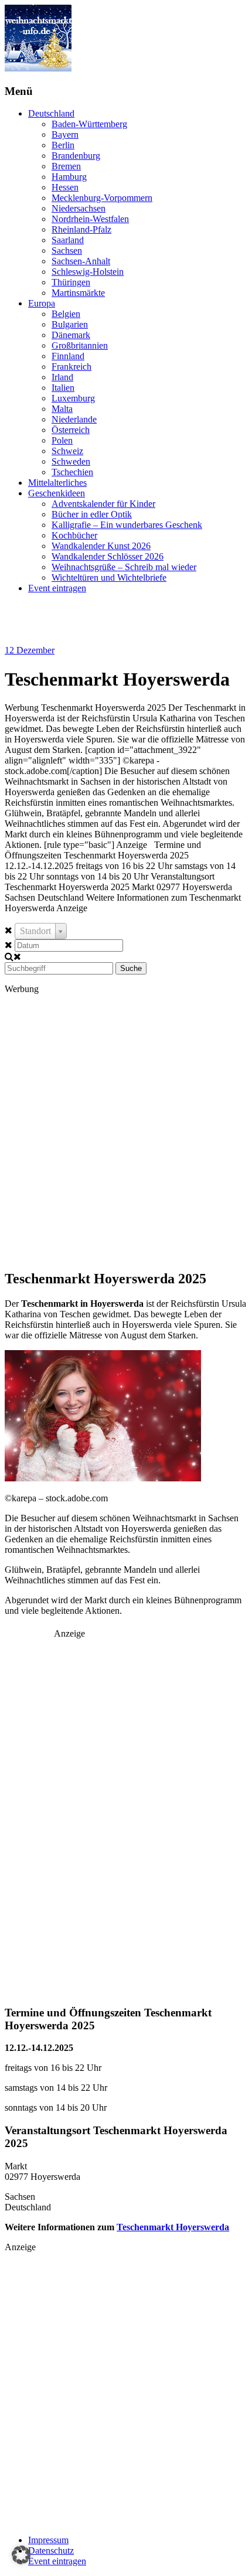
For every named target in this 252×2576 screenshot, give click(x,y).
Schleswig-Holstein (88, 272)
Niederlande (74, 419)
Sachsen (67, 251)
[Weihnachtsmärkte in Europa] (38, 68)
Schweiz (67, 451)
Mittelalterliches (57, 483)
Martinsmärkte (78, 293)
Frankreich (71, 367)
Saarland (68, 240)
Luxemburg (73, 398)
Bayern (65, 134)
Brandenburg (76, 156)
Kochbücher (74, 535)
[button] (21, 2555)
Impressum (48, 2540)
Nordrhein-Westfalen (90, 219)
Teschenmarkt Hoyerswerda (173, 2227)
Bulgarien (70, 324)
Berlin (63, 145)
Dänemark (71, 335)
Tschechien (72, 472)
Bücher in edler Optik (92, 514)
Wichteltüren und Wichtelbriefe (109, 577)
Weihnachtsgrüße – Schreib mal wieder (124, 567)
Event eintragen (57, 588)
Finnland (68, 356)
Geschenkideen (57, 493)
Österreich (71, 430)
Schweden (71, 461)
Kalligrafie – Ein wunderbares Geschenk (127, 525)
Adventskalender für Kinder (103, 504)
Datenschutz (51, 2551)
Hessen (65, 187)
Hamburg (69, 177)
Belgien (66, 314)
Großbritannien (80, 345)
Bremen (66, 166)
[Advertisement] (126, 1131)
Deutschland (51, 113)
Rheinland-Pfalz (81, 229)
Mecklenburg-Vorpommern (102, 198)
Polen (62, 440)
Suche (131, 968)
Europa (42, 303)
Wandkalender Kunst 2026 (101, 546)
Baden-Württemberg (89, 124)
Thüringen (71, 282)
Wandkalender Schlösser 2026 (108, 556)
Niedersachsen (79, 208)
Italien (63, 388)
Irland (62, 377)
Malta (62, 409)
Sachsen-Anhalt (81, 261)
